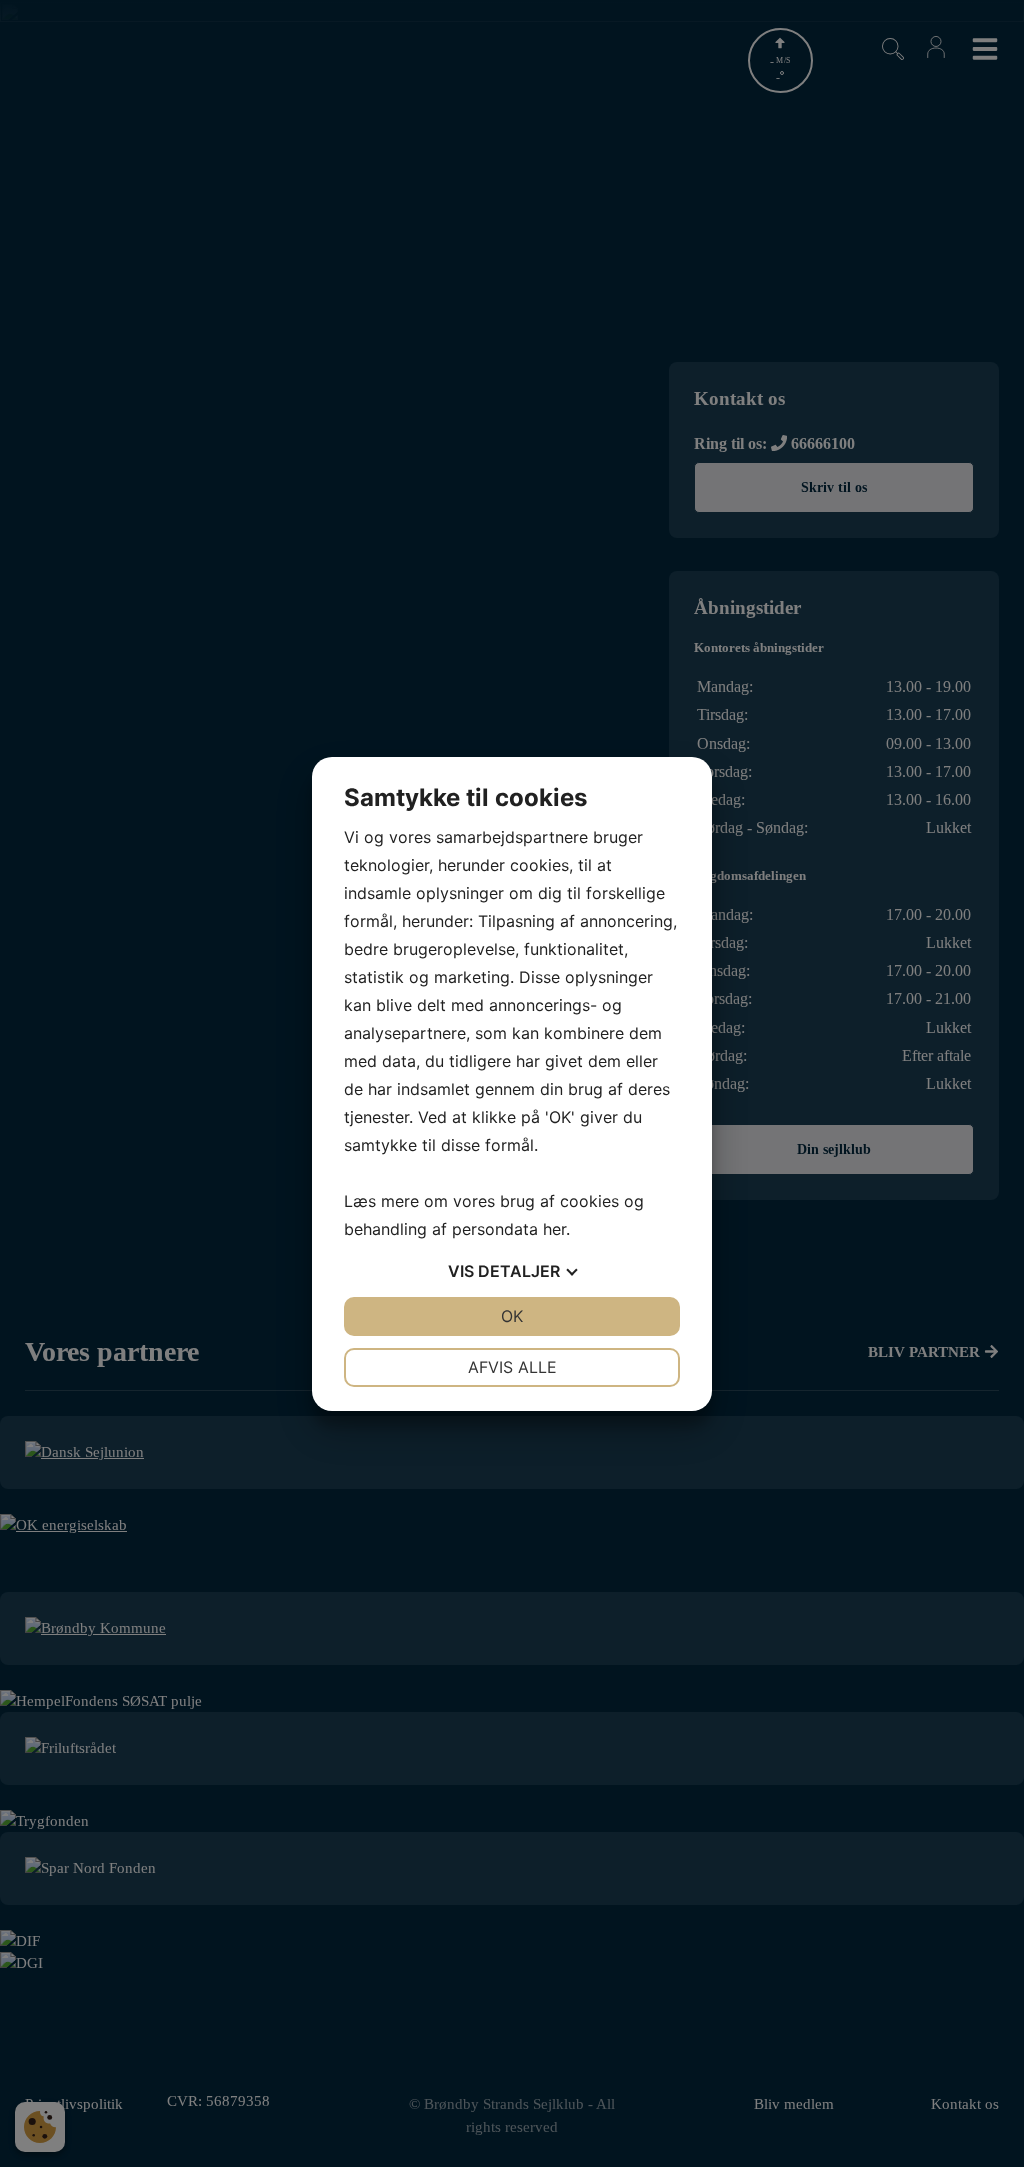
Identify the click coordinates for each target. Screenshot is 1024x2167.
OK (512, 1316)
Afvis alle (512, 1367)
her (554, 1229)
